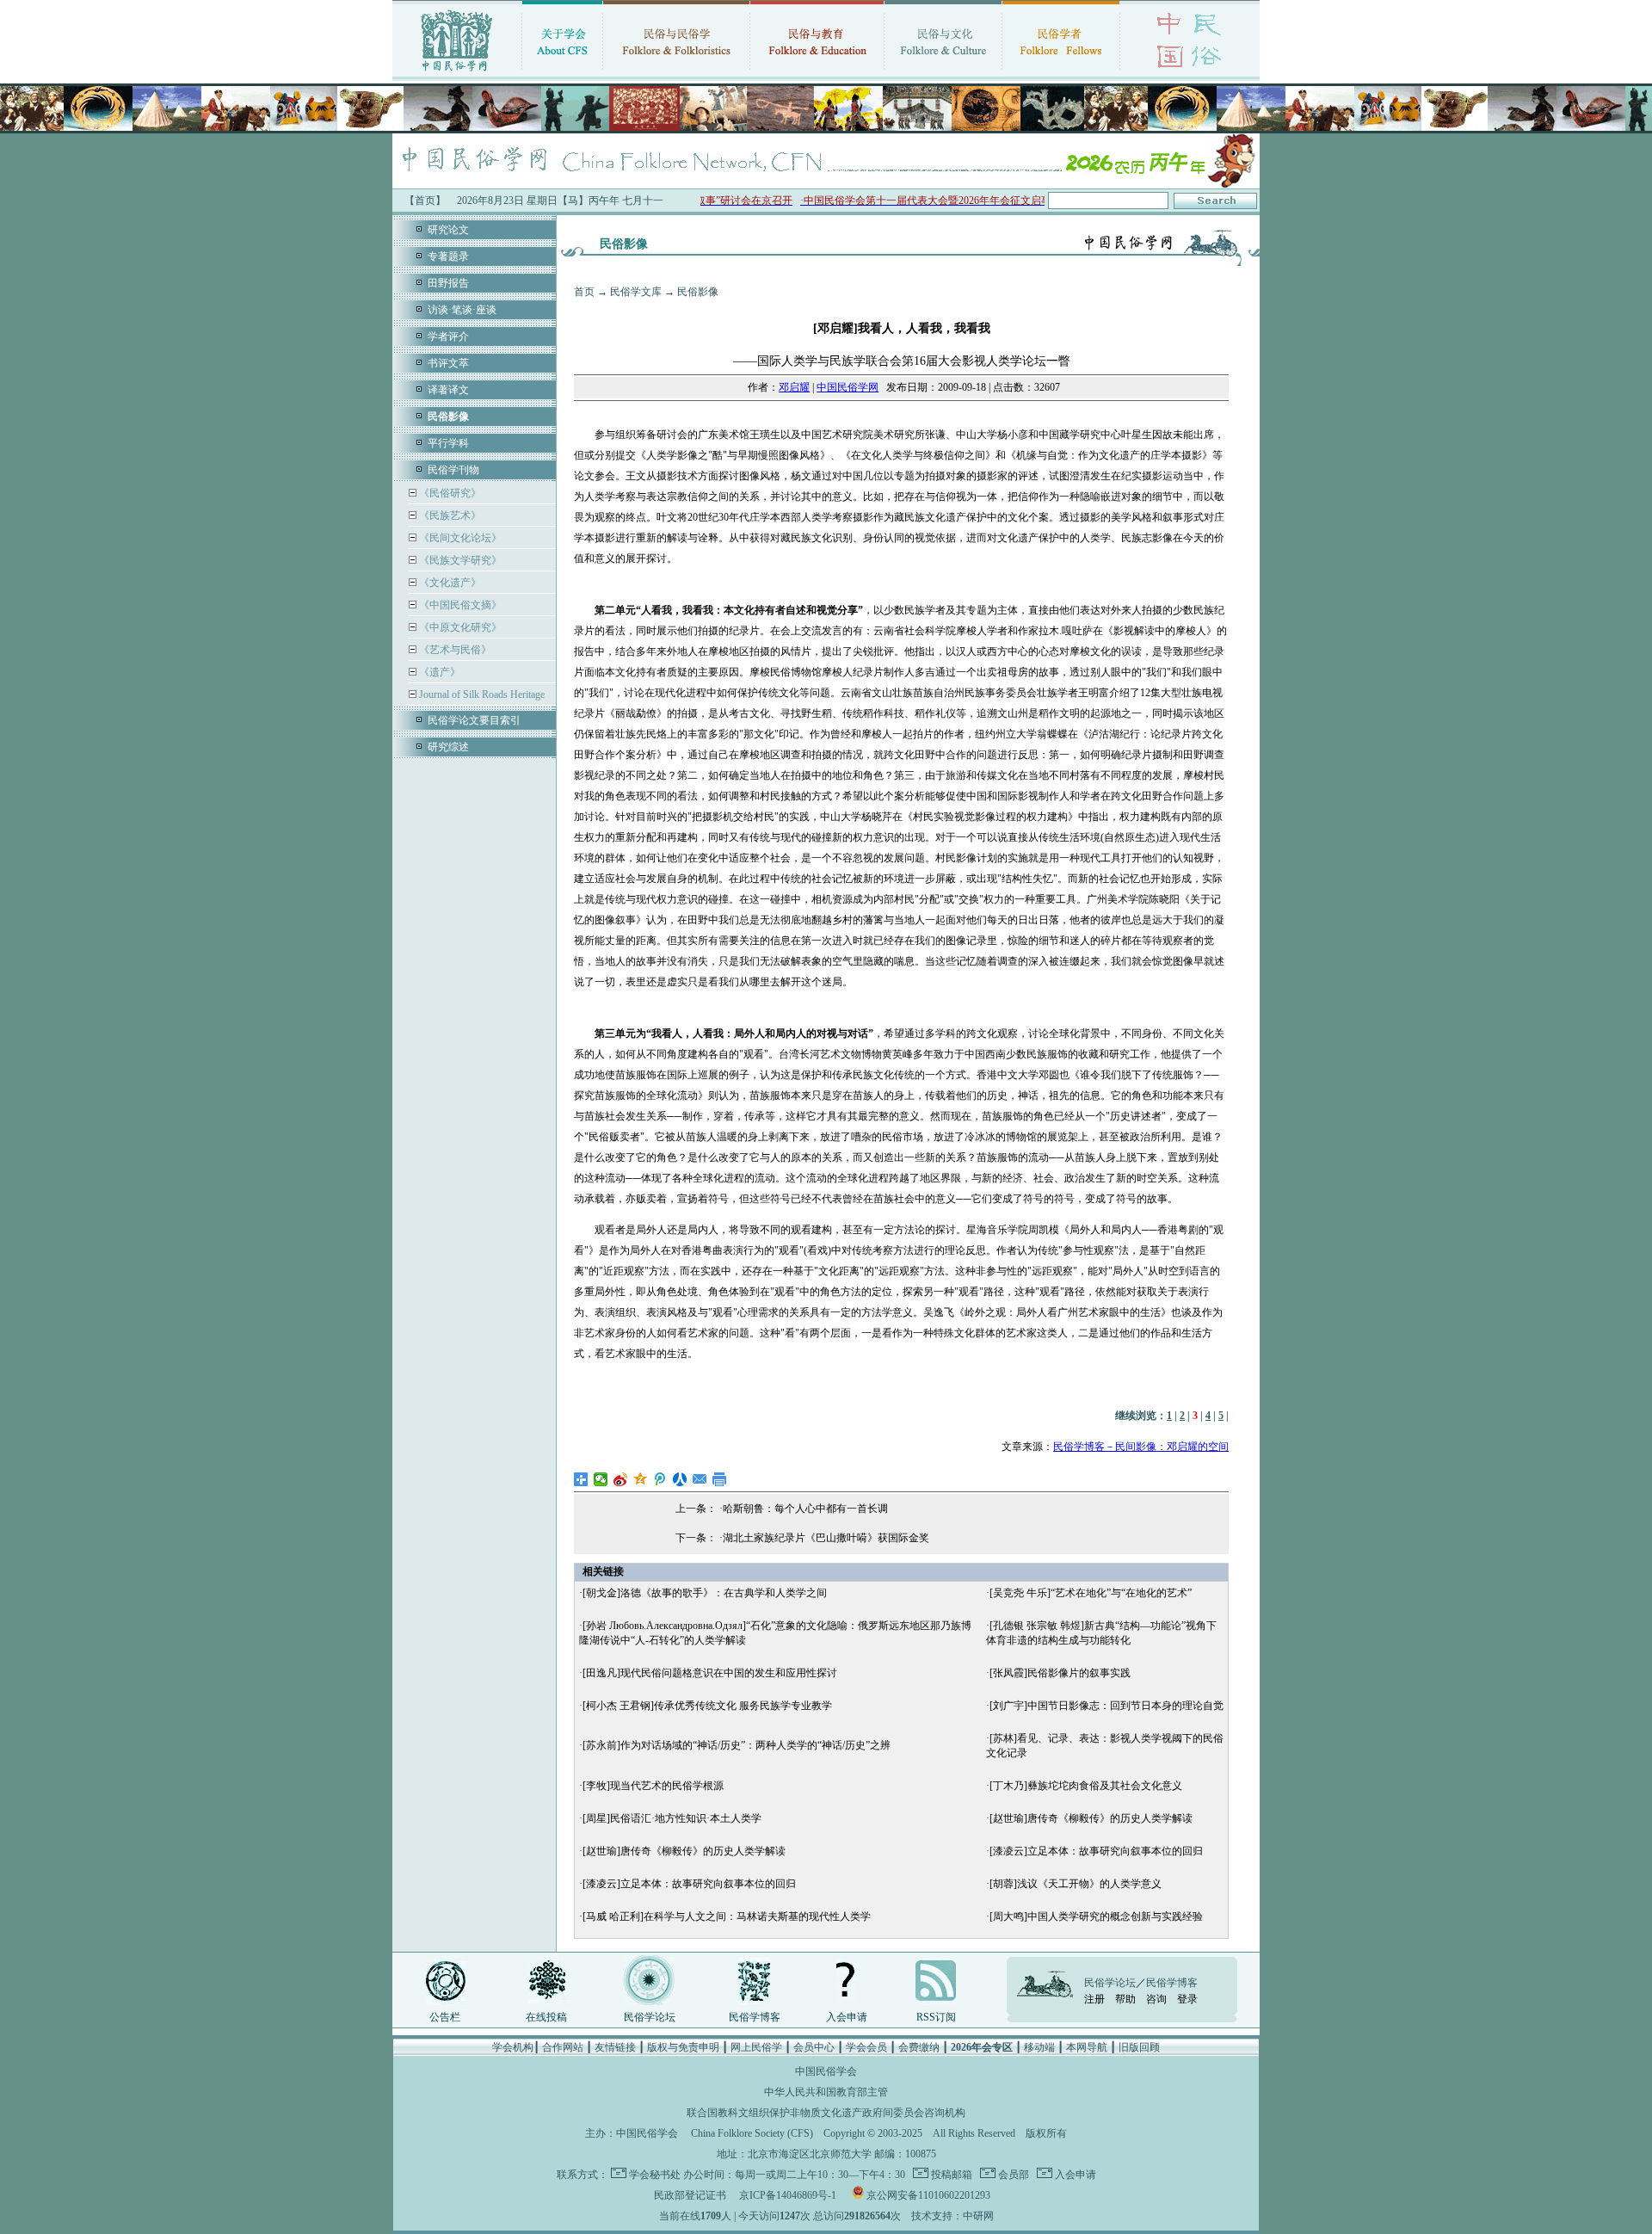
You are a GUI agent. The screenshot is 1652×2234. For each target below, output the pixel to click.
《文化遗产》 (449, 583)
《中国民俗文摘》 (459, 605)
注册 (1094, 1999)
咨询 (1156, 1999)
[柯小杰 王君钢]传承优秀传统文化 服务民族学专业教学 (707, 1706)
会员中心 (814, 2047)
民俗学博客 (755, 2017)
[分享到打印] (720, 1479)
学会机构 (513, 2047)
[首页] (457, 73)
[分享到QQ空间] (641, 1479)
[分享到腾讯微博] (660, 1479)
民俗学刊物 (453, 470)
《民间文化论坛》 (459, 538)
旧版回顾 (1139, 2047)
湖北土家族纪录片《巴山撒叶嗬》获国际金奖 (826, 1538)
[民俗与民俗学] (676, 73)
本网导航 (1087, 2047)
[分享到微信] (601, 1479)
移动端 (1039, 2047)
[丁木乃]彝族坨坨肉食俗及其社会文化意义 (1086, 1786)
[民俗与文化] (943, 73)
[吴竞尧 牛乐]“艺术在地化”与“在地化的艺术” (1091, 1593)
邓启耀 (794, 387)
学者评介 (448, 336)
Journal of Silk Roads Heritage (481, 694)
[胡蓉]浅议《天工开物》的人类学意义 (1076, 1884)
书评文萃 (448, 363)
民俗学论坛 (650, 2017)
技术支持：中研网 (952, 2216)
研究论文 (448, 230)
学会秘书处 (655, 2175)
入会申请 (847, 2017)
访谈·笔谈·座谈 (462, 310)
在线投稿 (546, 2017)
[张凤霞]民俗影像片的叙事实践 (1060, 1673)
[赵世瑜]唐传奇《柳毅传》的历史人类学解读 (1091, 1818)
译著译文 (448, 390)
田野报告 (448, 283)
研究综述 (448, 747)
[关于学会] (562, 73)
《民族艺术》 (449, 515)
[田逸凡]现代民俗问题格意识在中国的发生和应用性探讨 (710, 1673)
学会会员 (866, 2047)
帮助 (1125, 1999)
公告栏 (445, 2017)
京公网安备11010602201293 (928, 2195)
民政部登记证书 (690, 2195)
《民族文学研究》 (459, 560)
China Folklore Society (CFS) (752, 2133)
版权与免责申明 (683, 2047)
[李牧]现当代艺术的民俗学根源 (653, 1786)
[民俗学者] (1061, 73)
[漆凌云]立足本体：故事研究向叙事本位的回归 (1096, 1851)
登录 (1187, 1999)
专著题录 (448, 256)
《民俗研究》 (449, 493)
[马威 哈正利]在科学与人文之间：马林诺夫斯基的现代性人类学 (727, 1916)
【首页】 (425, 201)
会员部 (1012, 2175)
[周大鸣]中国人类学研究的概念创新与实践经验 (1096, 1916)
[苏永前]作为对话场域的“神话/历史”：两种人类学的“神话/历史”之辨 (737, 1745)
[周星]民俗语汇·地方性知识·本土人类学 (672, 1818)
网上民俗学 (756, 2047)
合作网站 (563, 2047)
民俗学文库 (636, 292)
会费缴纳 (919, 2047)
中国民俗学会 (647, 2133)
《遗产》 (438, 672)
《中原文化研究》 (459, 627)
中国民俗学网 (848, 387)
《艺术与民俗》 (454, 650)
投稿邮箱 (950, 2175)
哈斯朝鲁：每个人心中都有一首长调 (805, 1509)
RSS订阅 (936, 2017)
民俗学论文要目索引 (474, 720)
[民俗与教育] (817, 73)
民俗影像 (698, 292)
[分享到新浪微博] (621, 1479)
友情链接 (615, 2047)
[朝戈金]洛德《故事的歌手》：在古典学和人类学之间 (705, 1593)
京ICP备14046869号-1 (788, 2195)
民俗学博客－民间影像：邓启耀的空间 (1141, 1447)
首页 (584, 292)
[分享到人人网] (680, 1479)
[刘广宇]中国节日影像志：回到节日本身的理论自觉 (1106, 1706)
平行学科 (448, 443)
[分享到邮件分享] (700, 1479)
